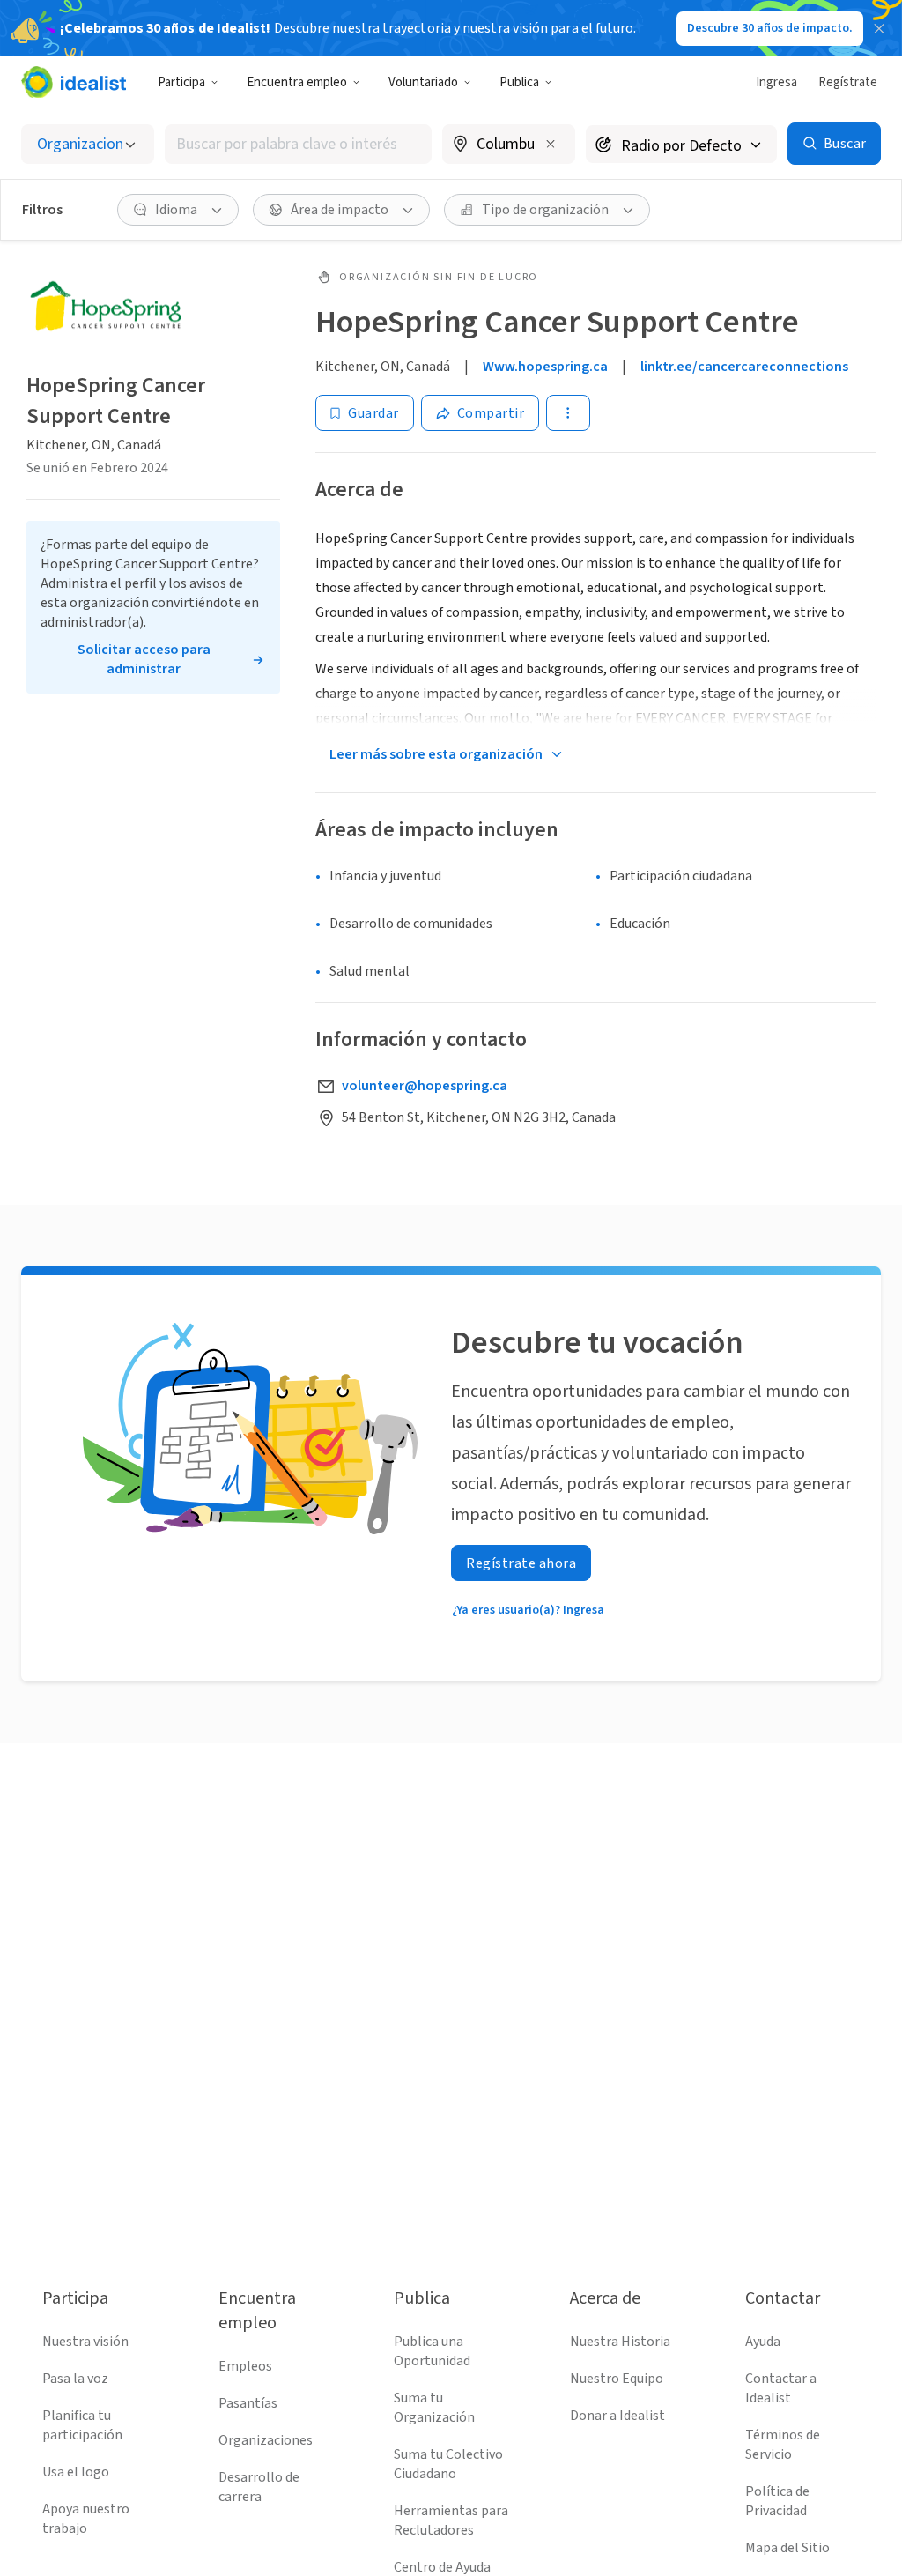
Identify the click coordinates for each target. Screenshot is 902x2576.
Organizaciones (266, 2440)
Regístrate (848, 82)
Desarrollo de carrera (259, 2487)
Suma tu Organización (434, 2408)
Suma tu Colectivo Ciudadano (448, 2464)
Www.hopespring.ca (545, 367)
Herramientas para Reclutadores (451, 2520)
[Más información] (509, 145)
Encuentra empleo (297, 82)
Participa (181, 82)
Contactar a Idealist (781, 2388)
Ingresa (776, 82)
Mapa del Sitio (787, 2548)
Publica (519, 82)
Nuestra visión (85, 2342)
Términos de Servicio (783, 2445)
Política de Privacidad (777, 2501)
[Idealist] (74, 82)
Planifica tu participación (82, 2425)
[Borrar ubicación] (551, 144)
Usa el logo (76, 2472)
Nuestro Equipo (617, 2379)
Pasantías (248, 2403)
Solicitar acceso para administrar (144, 659)
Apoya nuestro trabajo (86, 2519)
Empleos (245, 2366)
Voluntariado (423, 82)
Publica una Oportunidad (432, 2351)
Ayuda (763, 2342)
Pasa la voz (75, 2379)
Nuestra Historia (620, 2342)
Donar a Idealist (617, 2416)
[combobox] (298, 144)
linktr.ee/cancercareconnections (744, 367)
